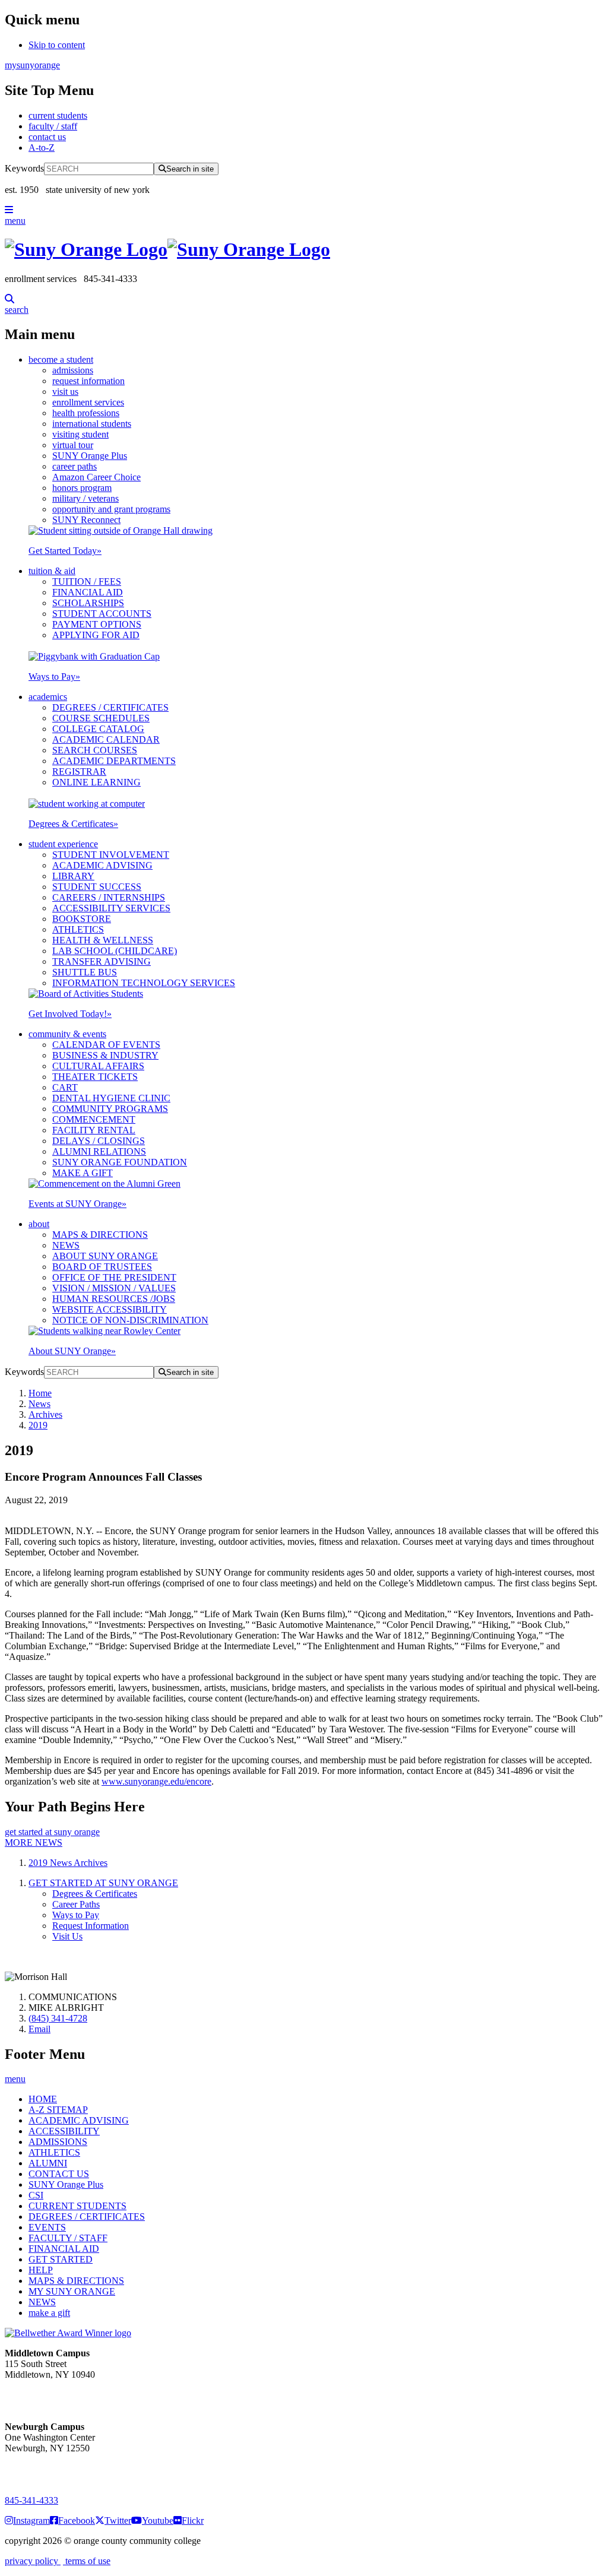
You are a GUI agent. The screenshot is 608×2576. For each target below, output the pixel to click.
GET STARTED (61, 2259)
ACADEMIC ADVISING (102, 865)
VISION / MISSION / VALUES (114, 1288)
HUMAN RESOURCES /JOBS (114, 1299)
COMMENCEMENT (94, 1119)
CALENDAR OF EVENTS (106, 1045)
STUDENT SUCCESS (97, 887)
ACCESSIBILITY (64, 2131)
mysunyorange (32, 65)
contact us (47, 137)
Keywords (24, 168)
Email (39, 2029)
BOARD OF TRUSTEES (102, 1267)
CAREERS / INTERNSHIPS (109, 897)
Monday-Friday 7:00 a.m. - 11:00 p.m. (46, 2396)
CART (65, 1087)
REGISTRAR (79, 771)
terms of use (87, 2561)
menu (15, 221)
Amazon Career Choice (96, 477)
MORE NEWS (34, 1843)
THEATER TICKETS (95, 1077)
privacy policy (33, 2561)
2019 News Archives (68, 1863)
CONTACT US (59, 2174)
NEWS (66, 1245)
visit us (65, 392)
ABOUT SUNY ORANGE (105, 1256)
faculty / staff (53, 126)
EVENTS (47, 2227)
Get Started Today (65, 551)
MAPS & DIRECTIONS (100, 1235)
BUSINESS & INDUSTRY (105, 1055)
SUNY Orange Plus (90, 456)
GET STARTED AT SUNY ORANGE (103, 1883)
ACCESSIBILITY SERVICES (111, 908)
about (39, 1224)
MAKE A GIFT (83, 1173)
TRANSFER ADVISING (102, 961)
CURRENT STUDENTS (77, 2206)
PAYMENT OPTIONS (97, 624)
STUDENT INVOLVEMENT (111, 855)
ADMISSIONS (58, 2142)
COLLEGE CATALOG (98, 729)
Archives (45, 1414)
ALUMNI (48, 2163)
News (39, 1404)
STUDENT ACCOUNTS (102, 614)
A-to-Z (42, 148)
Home (40, 1393)
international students (92, 424)
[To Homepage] (304, 250)
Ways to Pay (54, 677)
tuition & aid (52, 571)
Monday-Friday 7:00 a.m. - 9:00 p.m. (44, 2469)
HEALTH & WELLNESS (103, 940)
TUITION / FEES (87, 582)
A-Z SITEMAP (58, 2110)
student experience (63, 844)
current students (58, 115)
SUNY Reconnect (86, 520)
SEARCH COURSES (95, 750)
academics (48, 697)
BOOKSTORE (82, 919)
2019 (38, 1425)
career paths (75, 466)
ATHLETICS (78, 929)
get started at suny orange (52, 1832)
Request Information (91, 1926)
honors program (82, 488)
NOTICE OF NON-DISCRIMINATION (130, 1320)
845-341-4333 (31, 2500)
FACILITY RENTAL (94, 1130)
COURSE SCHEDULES (101, 718)
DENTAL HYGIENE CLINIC (111, 1098)
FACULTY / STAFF (68, 2238)
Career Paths (76, 1904)
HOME (43, 2099)
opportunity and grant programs (111, 509)
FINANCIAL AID (88, 592)
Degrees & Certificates (73, 824)
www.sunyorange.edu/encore (156, 1781)
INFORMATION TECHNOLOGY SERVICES (144, 983)
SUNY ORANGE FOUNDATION (120, 1162)
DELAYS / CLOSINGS (99, 1141)
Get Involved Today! (70, 1014)
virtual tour (73, 445)
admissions (73, 370)
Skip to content (57, 45)
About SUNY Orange (72, 1351)
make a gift (49, 2313)
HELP (41, 2270)
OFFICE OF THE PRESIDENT (114, 1277)
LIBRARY (73, 876)
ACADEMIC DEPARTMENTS (114, 761)
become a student (61, 359)
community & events (67, 1034)
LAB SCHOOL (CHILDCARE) (115, 951)
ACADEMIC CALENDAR (106, 739)
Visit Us (67, 1936)
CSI (36, 2195)
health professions (86, 413)
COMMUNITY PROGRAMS (110, 1109)
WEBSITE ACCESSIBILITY (110, 1309)
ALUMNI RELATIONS (99, 1151)
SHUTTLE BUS (85, 972)
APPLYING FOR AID (96, 635)
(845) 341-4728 (58, 2018)
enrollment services (88, 402)
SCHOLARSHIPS (88, 603)
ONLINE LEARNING (96, 782)
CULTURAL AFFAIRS (98, 1066)
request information (88, 381)
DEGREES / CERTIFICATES (110, 707)
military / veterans (85, 498)
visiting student (80, 434)
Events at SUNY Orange (77, 1204)
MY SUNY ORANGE (72, 2291)
